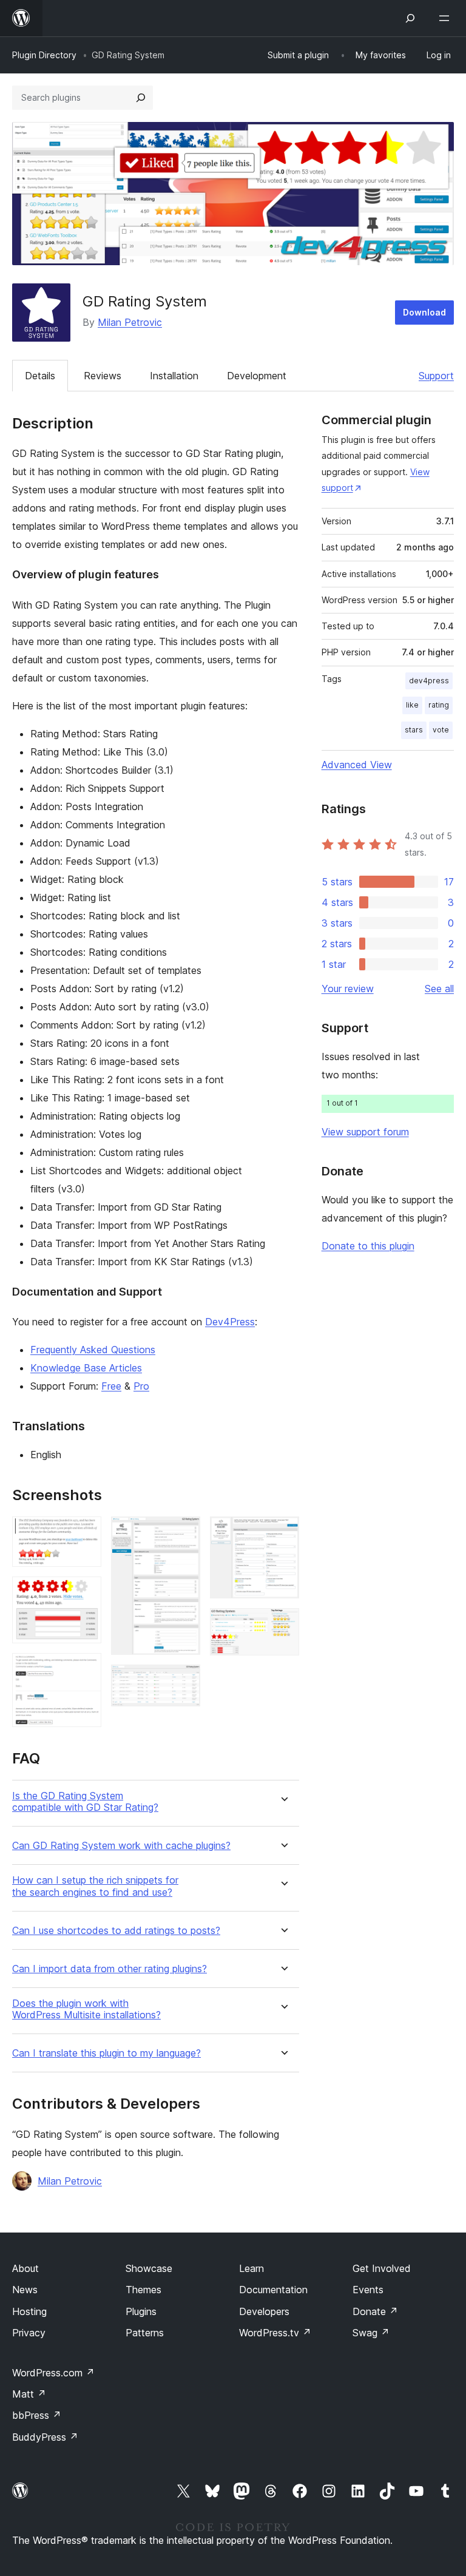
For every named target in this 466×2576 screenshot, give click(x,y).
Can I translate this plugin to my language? (106, 2053)
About (25, 2268)
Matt (29, 2394)
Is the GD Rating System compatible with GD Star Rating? (85, 1802)
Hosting (29, 2311)
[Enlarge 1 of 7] (85, 1533)
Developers (264, 2311)
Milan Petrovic (130, 322)
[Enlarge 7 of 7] (283, 1624)
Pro (141, 1386)
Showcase (149, 2268)
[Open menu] (447, 18)
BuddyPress (45, 2437)
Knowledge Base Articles (86, 1368)
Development (257, 376)
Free (111, 1386)
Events (368, 2290)
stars (414, 730)
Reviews (103, 376)
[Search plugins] (141, 98)
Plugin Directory (44, 55)
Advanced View (357, 765)
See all (439, 989)
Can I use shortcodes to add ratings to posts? (116, 1931)
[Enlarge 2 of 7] (85, 1593)
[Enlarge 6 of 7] (283, 1533)
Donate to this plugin (368, 1246)
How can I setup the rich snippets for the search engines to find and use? (95, 1886)
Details (40, 376)
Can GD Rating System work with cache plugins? (121, 1846)
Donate (375, 2311)
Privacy (29, 2333)
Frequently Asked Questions (93, 1350)
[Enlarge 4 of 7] (184, 1533)
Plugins (141, 2311)
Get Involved (382, 2268)
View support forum (365, 1132)
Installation (174, 376)
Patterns (145, 2333)
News (25, 2290)
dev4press (429, 681)
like (412, 705)
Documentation (273, 2290)
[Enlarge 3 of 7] (85, 1669)
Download (424, 312)
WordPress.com (53, 2373)
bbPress (37, 2415)
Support (436, 376)
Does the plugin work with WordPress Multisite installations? (86, 2009)
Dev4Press (230, 1322)
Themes (144, 2290)
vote (441, 730)
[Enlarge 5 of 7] (184, 1681)
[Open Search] (410, 18)
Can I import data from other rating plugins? (110, 1969)
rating (439, 705)
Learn (252, 2268)
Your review (348, 989)
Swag (371, 2333)
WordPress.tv (275, 2333)
